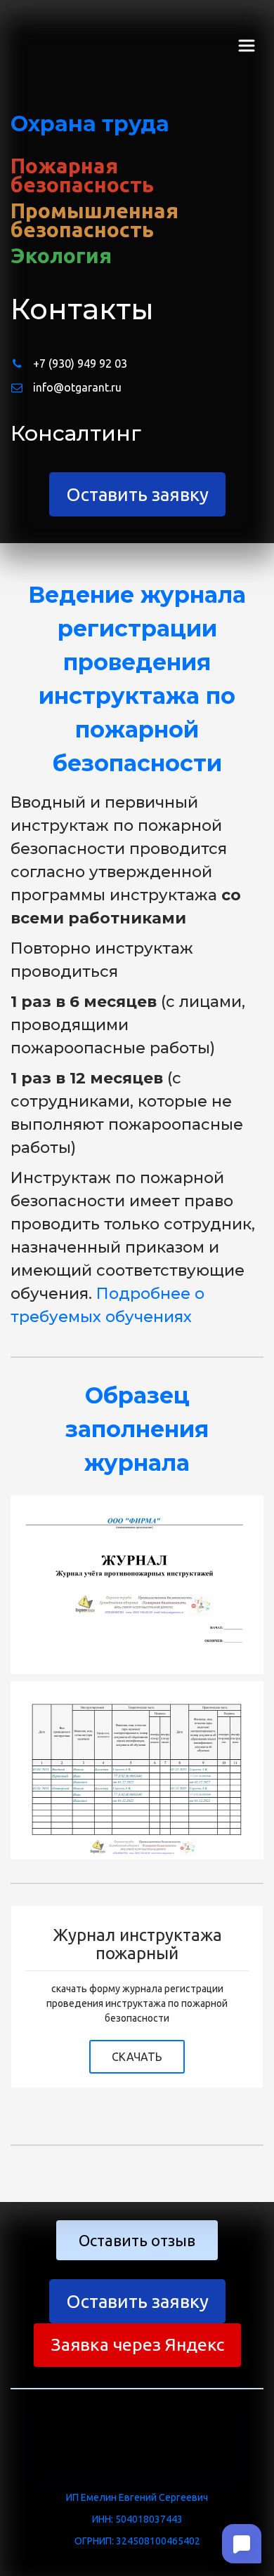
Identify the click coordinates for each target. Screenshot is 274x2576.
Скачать (137, 2057)
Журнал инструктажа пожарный (137, 1944)
